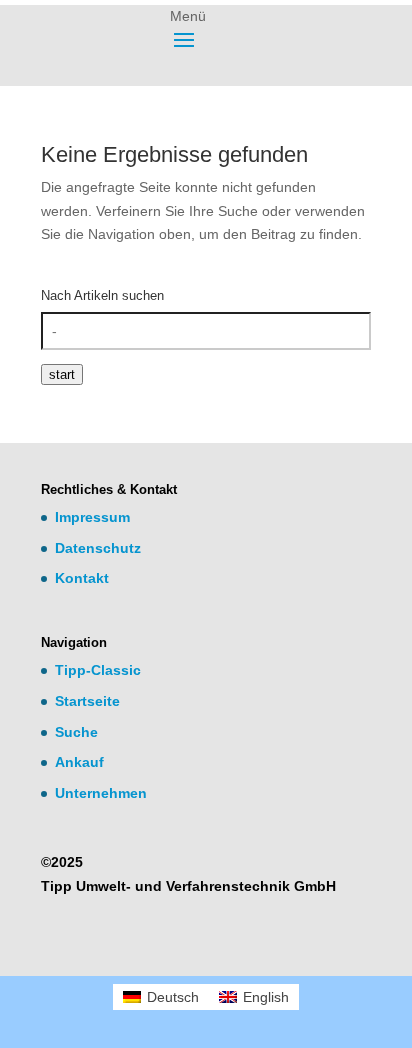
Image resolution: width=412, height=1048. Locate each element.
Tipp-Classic (98, 670)
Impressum (92, 517)
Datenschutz (98, 548)
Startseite (87, 701)
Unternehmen (101, 793)
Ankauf (79, 762)
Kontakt (82, 578)
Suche (76, 732)
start (62, 374)
